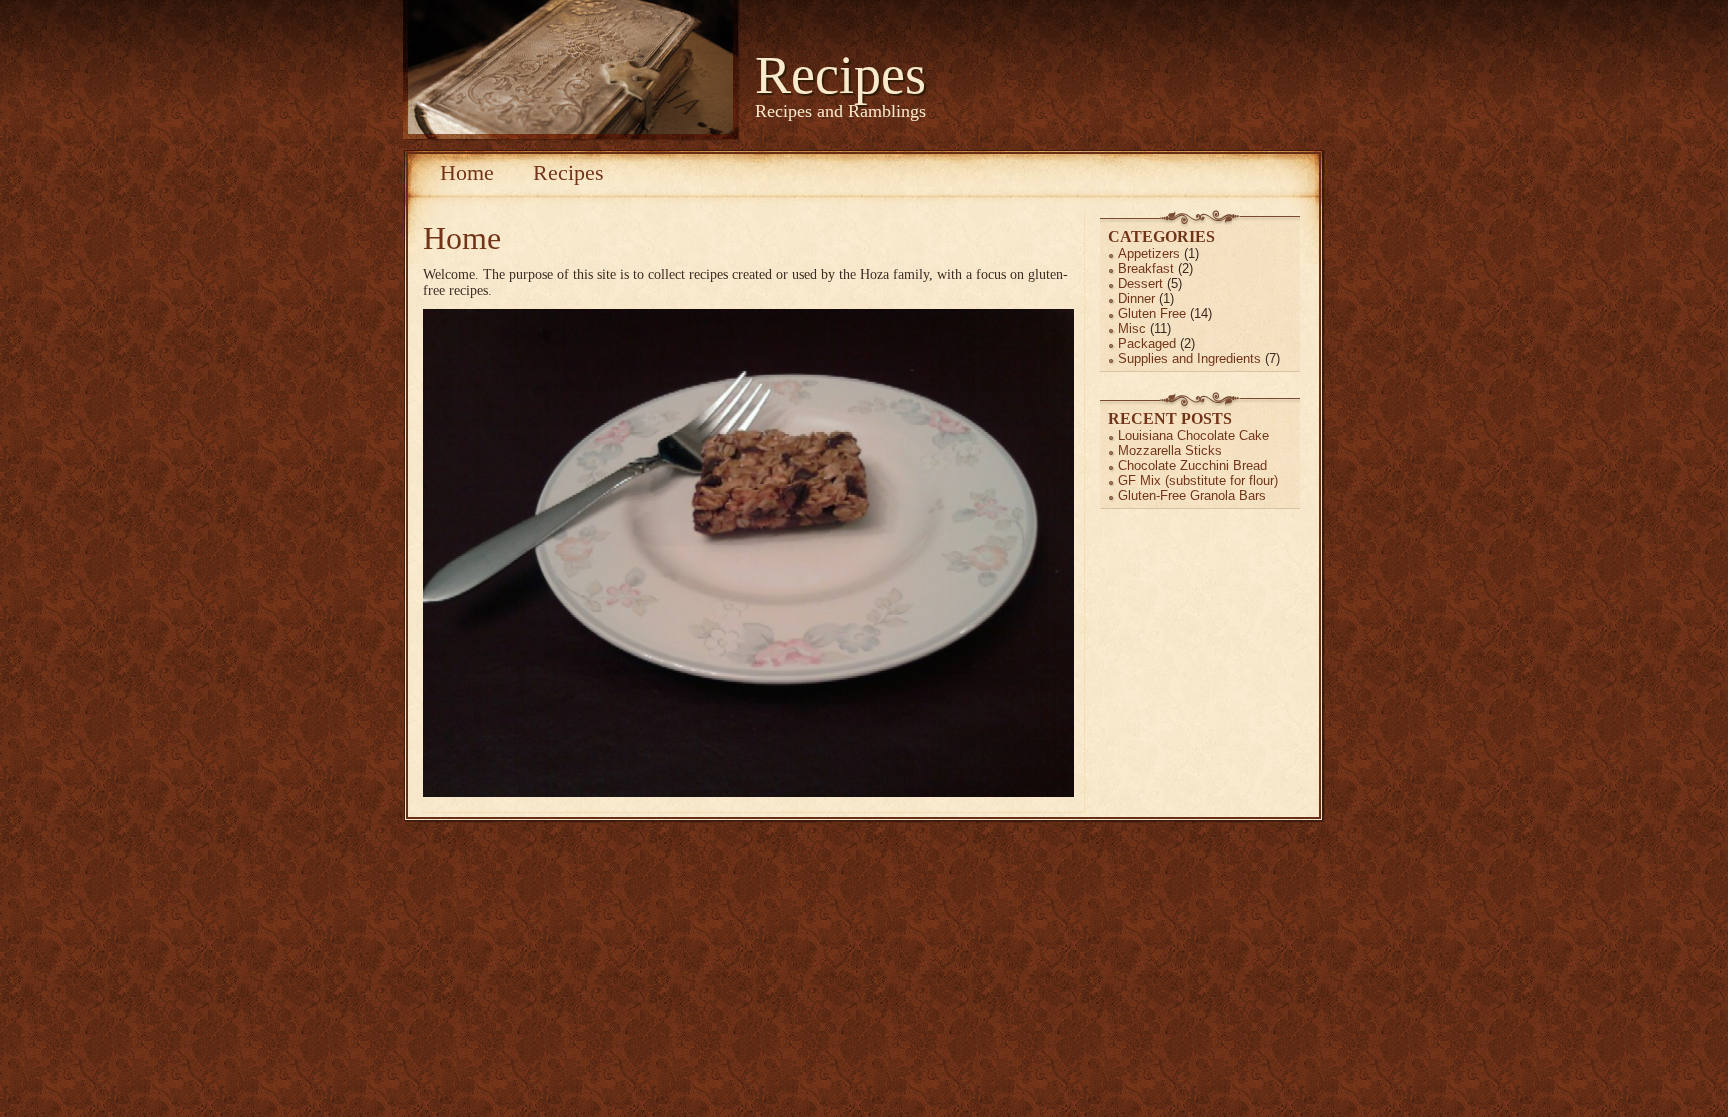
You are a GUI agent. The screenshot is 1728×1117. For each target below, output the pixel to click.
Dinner (1136, 298)
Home (467, 172)
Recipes (840, 75)
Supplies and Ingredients (1189, 358)
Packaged (1147, 343)
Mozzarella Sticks (1170, 450)
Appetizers (1149, 253)
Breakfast (1146, 268)
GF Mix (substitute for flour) (1198, 480)
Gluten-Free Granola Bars (1192, 495)
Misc (1132, 328)
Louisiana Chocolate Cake (1193, 435)
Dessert (1140, 283)
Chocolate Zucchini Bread (1192, 465)
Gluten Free (1152, 313)
